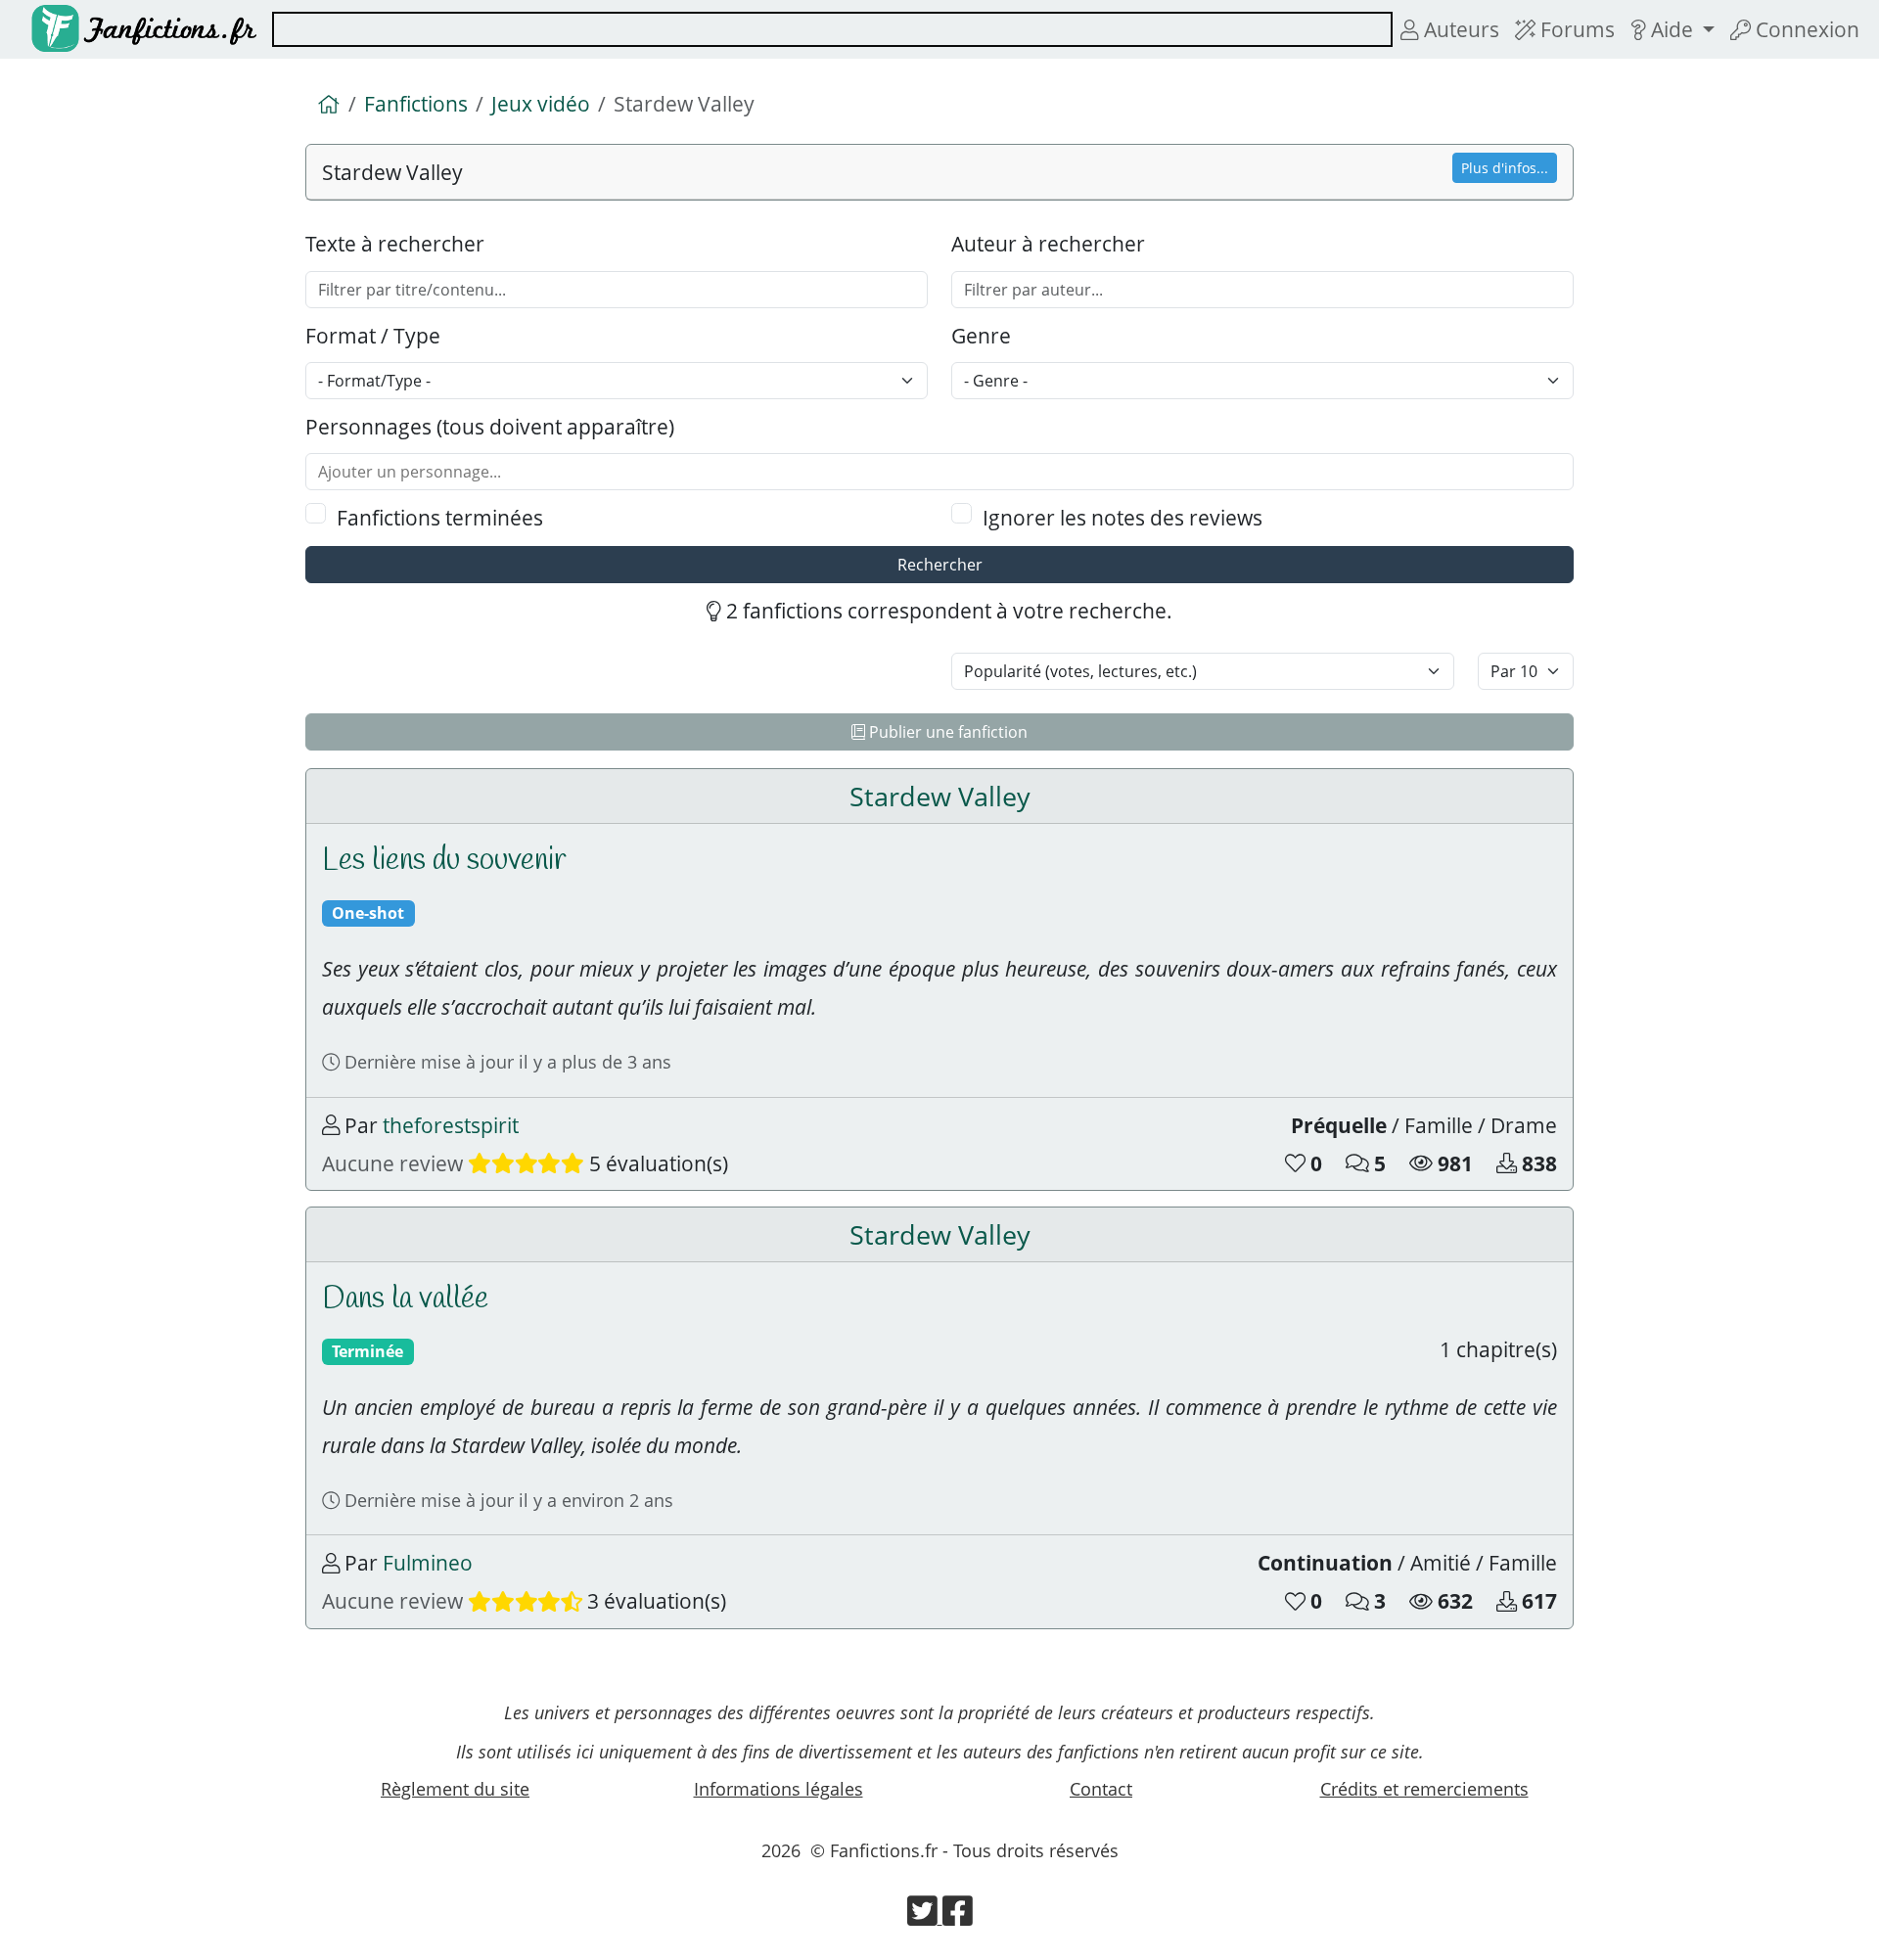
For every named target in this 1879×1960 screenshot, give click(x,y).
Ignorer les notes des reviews (1123, 517)
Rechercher (940, 565)
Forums (1575, 29)
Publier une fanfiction (946, 732)
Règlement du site (455, 1789)
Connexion (1805, 29)
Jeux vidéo (541, 103)
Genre (981, 335)
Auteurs (1459, 29)
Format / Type (373, 335)
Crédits (1424, 1789)
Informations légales (779, 1789)
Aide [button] (1672, 29)
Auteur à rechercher (1048, 243)
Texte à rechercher (395, 243)
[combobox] (832, 29)
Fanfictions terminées (440, 517)
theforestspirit (451, 1125)
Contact (1101, 1789)
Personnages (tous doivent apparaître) (490, 426)
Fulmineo (428, 1562)
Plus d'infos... (1505, 168)
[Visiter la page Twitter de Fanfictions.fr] (925, 1917)
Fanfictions (416, 103)
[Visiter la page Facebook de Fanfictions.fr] (958, 1917)
